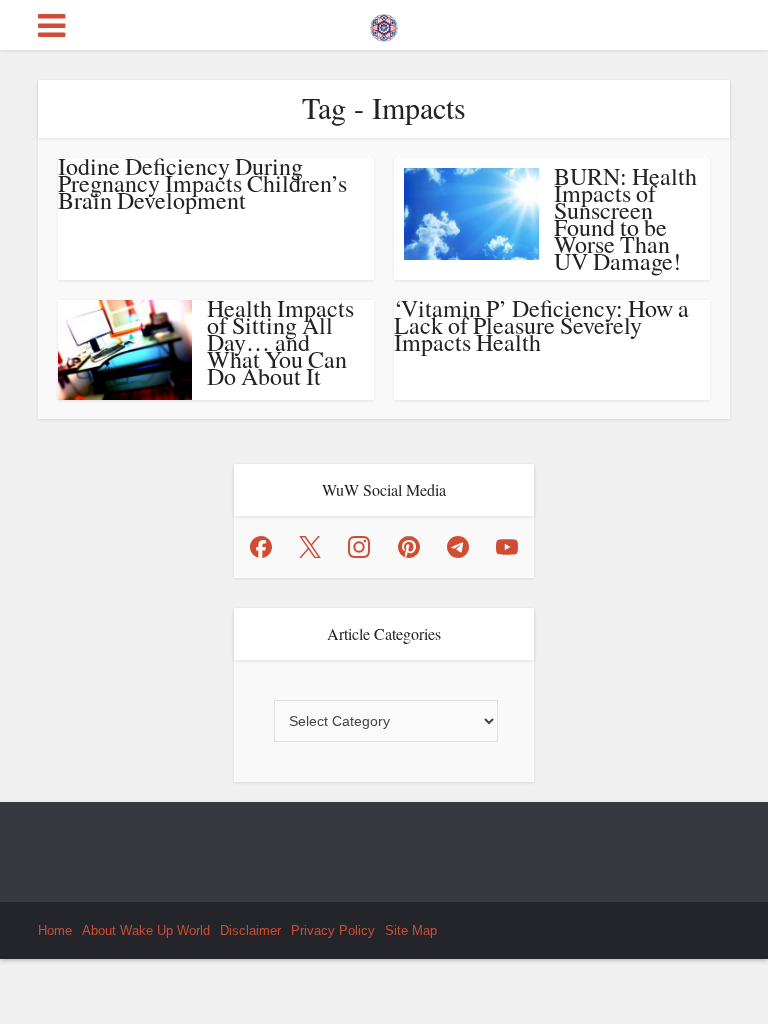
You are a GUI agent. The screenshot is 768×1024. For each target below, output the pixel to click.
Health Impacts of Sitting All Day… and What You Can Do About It (280, 342)
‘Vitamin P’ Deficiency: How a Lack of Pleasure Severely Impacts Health (541, 325)
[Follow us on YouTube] (507, 547)
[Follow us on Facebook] (261, 547)
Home (55, 930)
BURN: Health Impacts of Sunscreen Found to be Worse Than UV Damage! (625, 218)
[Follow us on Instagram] (359, 547)
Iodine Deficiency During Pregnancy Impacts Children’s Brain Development (202, 183)
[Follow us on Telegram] (458, 547)
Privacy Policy (333, 930)
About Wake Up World (146, 930)
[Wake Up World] (384, 23)
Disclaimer (250, 930)
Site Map (411, 930)
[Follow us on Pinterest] (409, 547)
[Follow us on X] (310, 547)
